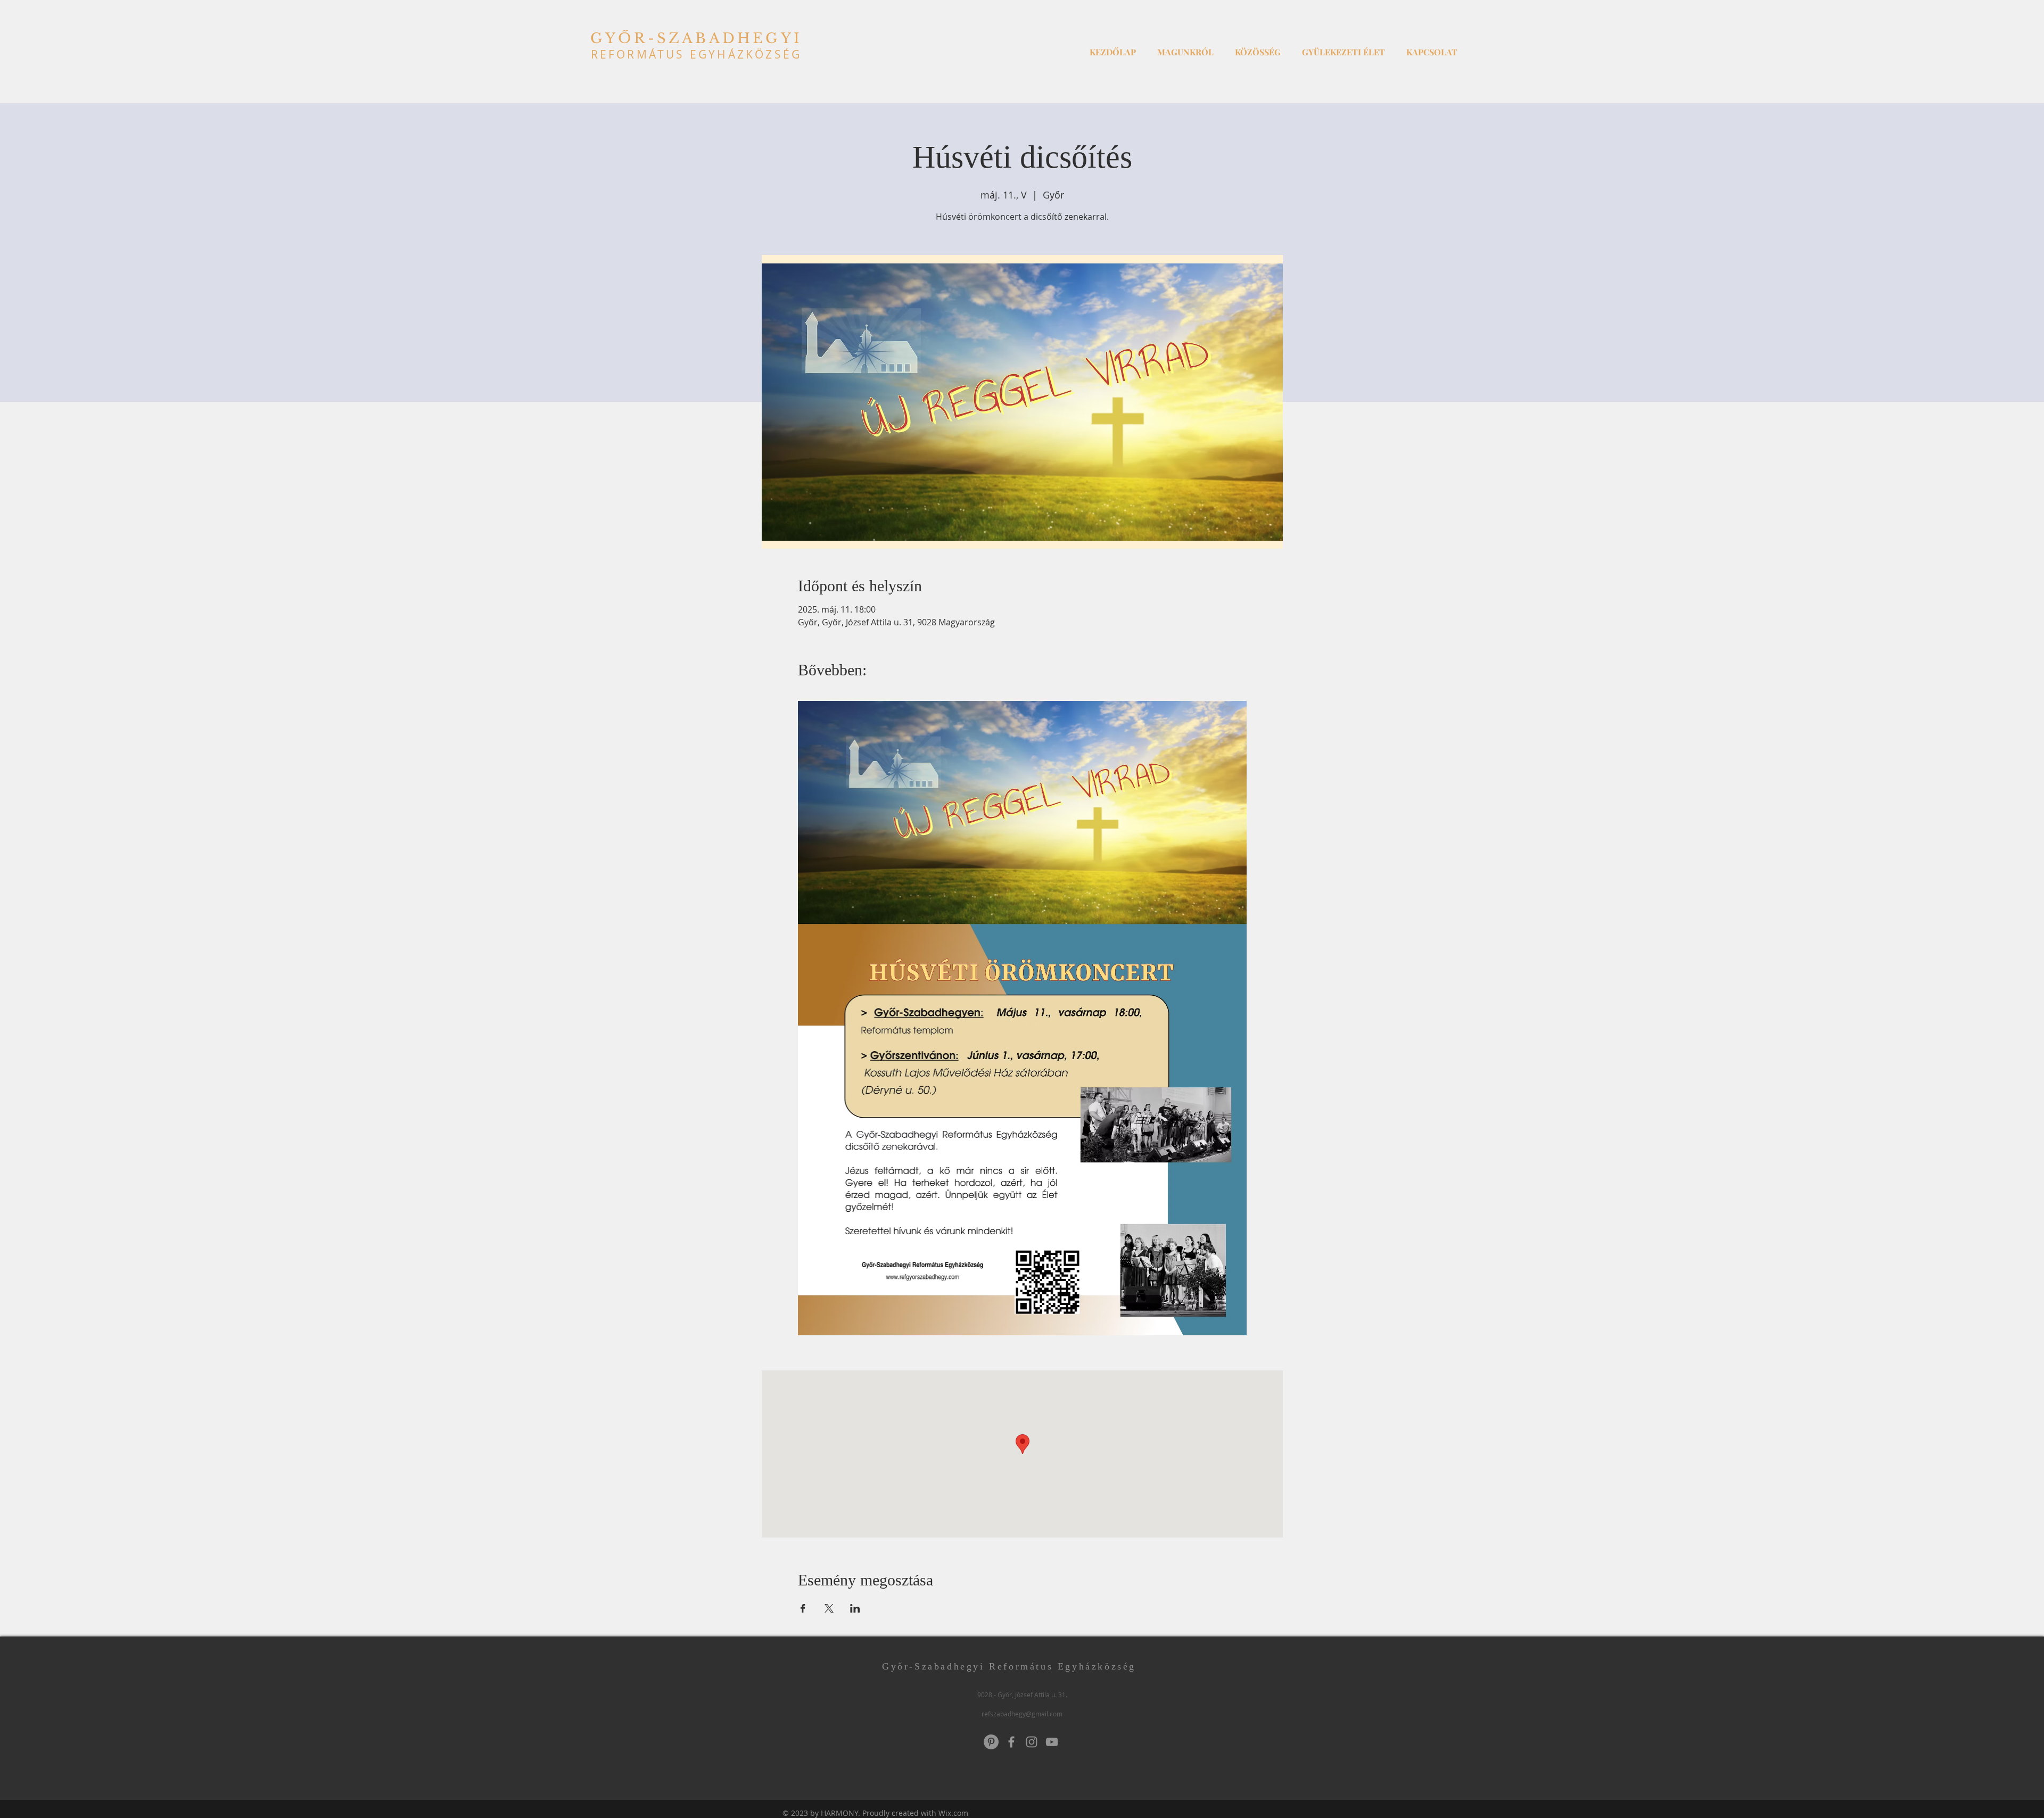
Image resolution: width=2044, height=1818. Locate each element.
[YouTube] (1052, 1742)
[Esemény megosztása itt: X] (829, 1608)
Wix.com (953, 1813)
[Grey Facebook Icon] (1011, 1742)
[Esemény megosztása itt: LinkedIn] (855, 1608)
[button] (1185, 47)
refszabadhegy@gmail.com (1022, 1714)
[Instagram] (1032, 1742)
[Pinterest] (991, 1742)
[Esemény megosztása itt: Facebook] (803, 1608)
